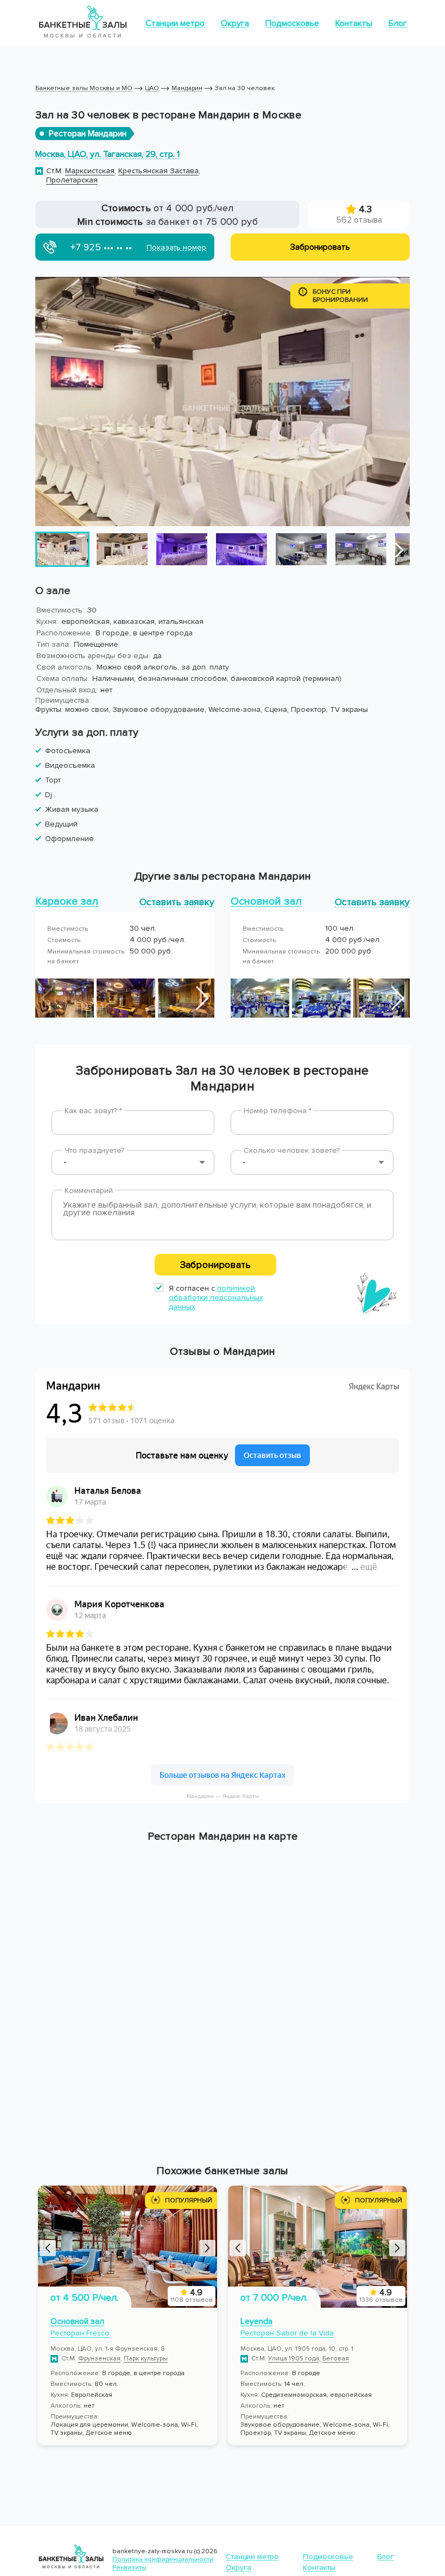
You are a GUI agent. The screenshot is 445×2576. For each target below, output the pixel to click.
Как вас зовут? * (93, 1111)
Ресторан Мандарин (88, 134)
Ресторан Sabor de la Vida (287, 2333)
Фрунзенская (99, 2359)
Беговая (336, 2359)
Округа (235, 23)
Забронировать (215, 1265)
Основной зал (77, 2321)
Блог (398, 23)
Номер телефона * (278, 1111)
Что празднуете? (94, 1150)
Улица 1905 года (294, 2359)
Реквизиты (129, 2568)
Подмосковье (292, 23)
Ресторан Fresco (80, 2333)
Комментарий (89, 1191)
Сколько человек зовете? (292, 1150)
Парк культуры (146, 2359)
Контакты (354, 23)
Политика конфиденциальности (163, 2559)
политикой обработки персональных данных (216, 1298)
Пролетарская (72, 180)
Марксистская (90, 171)
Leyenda (256, 2321)
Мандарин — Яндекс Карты (223, 1796)
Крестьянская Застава (158, 171)
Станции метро (175, 23)
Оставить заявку (177, 902)
